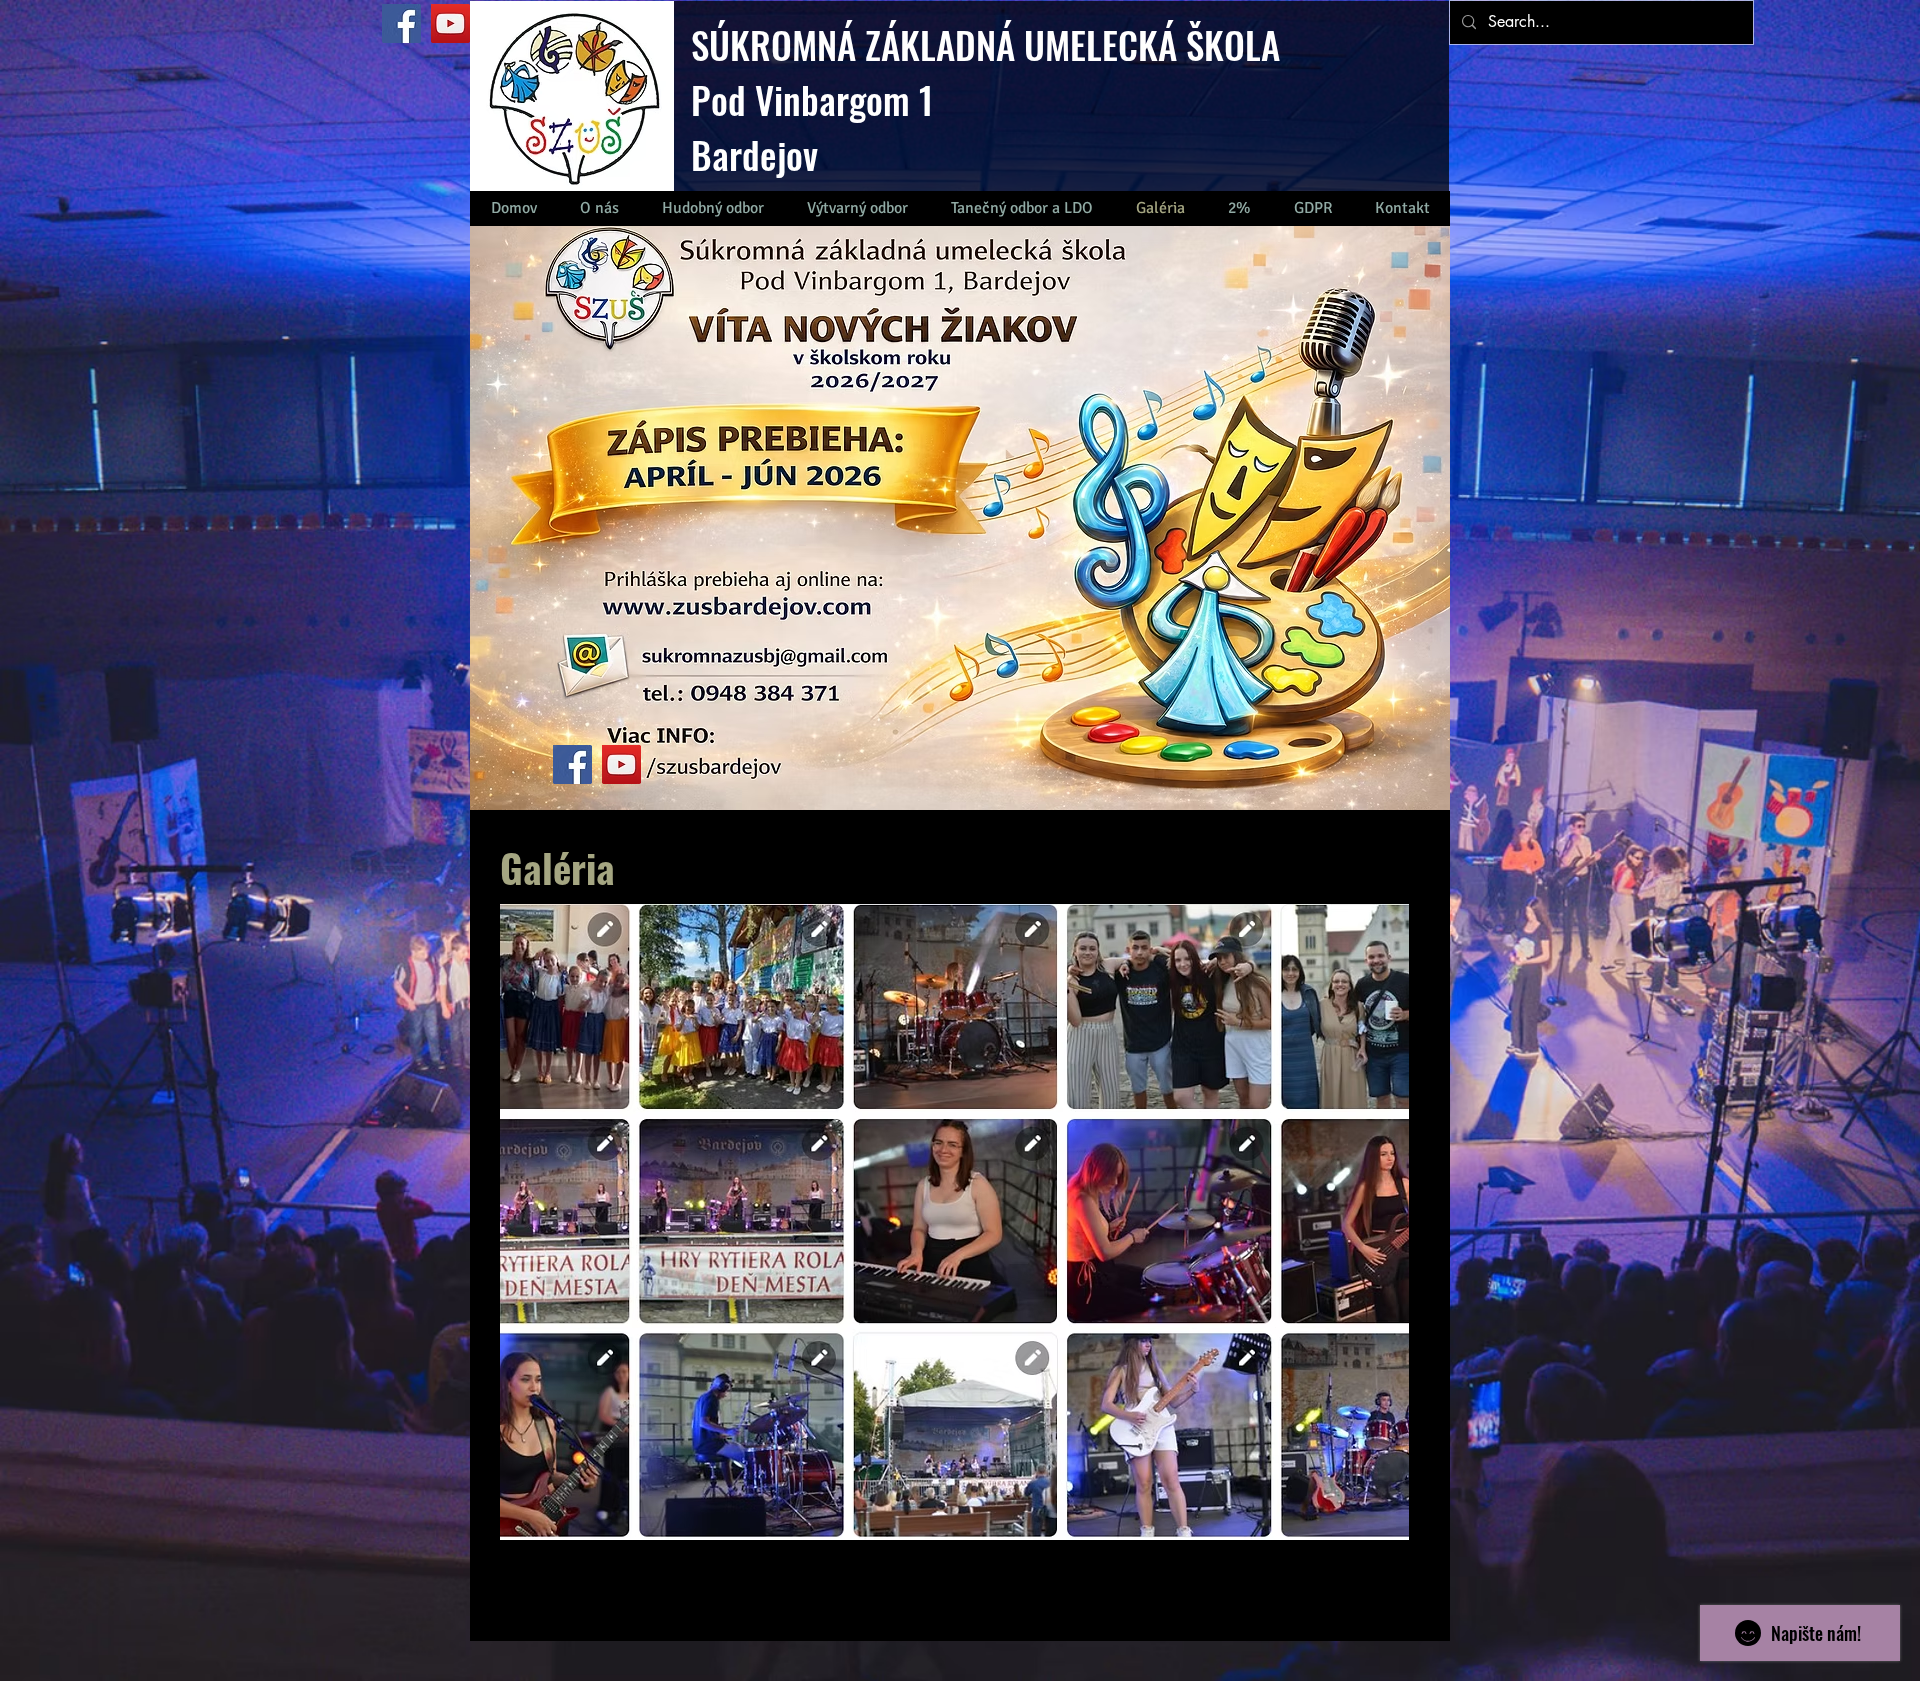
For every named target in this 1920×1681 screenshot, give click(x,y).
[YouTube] (450, 23)
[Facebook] (401, 23)
